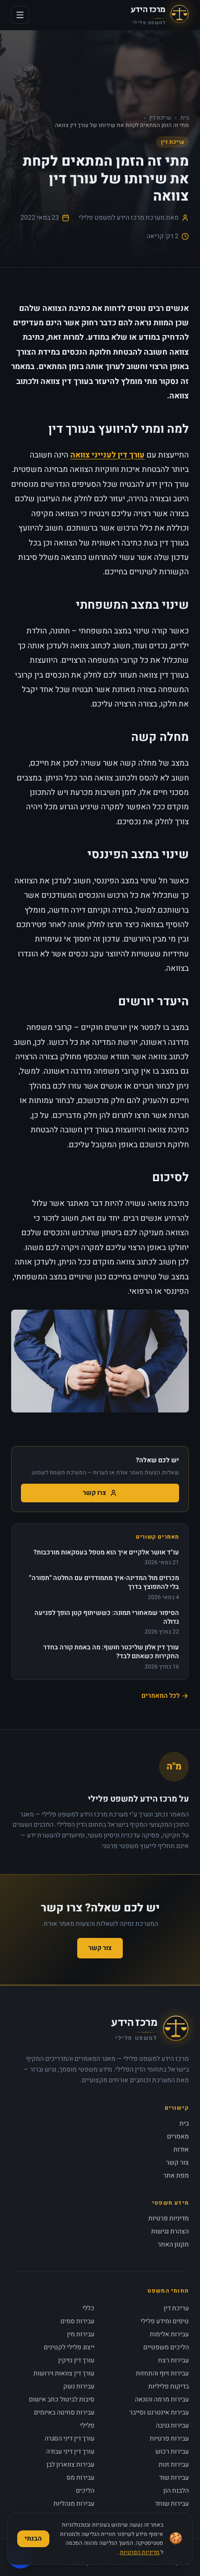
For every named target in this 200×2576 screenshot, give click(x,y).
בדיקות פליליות (169, 2386)
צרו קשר (94, 1493)
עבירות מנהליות (74, 2504)
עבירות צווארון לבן (70, 2465)
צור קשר (100, 1948)
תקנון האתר (173, 2244)
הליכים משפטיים (166, 2347)
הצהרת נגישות (170, 2231)
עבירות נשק (79, 2386)
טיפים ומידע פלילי (165, 2321)
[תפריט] (20, 15)
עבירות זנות (174, 2465)
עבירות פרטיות (169, 2438)
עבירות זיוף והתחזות (162, 2373)
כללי (88, 2308)
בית (185, 118)
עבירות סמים (77, 2321)
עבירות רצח (173, 2360)
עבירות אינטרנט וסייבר (159, 2412)
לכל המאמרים (160, 1696)
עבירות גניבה (172, 2425)
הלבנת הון (176, 2491)
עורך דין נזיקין (76, 2360)
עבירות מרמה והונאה (162, 2399)
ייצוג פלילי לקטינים (69, 2347)
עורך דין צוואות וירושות (64, 2373)
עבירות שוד (174, 2478)
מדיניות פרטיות (169, 2218)
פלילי (87, 2425)
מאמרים (178, 2136)
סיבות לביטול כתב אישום (62, 2399)
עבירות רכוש (172, 2452)
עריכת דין (160, 118)
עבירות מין (81, 2334)
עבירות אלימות (169, 2334)
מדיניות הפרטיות (140, 2552)
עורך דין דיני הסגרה (70, 2438)
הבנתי (33, 2539)
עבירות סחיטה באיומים (64, 2412)
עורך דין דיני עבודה (70, 2452)
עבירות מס (80, 2478)
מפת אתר (176, 2176)
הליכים (85, 2491)
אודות (181, 2149)
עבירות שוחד (172, 2504)
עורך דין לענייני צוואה (107, 455)
